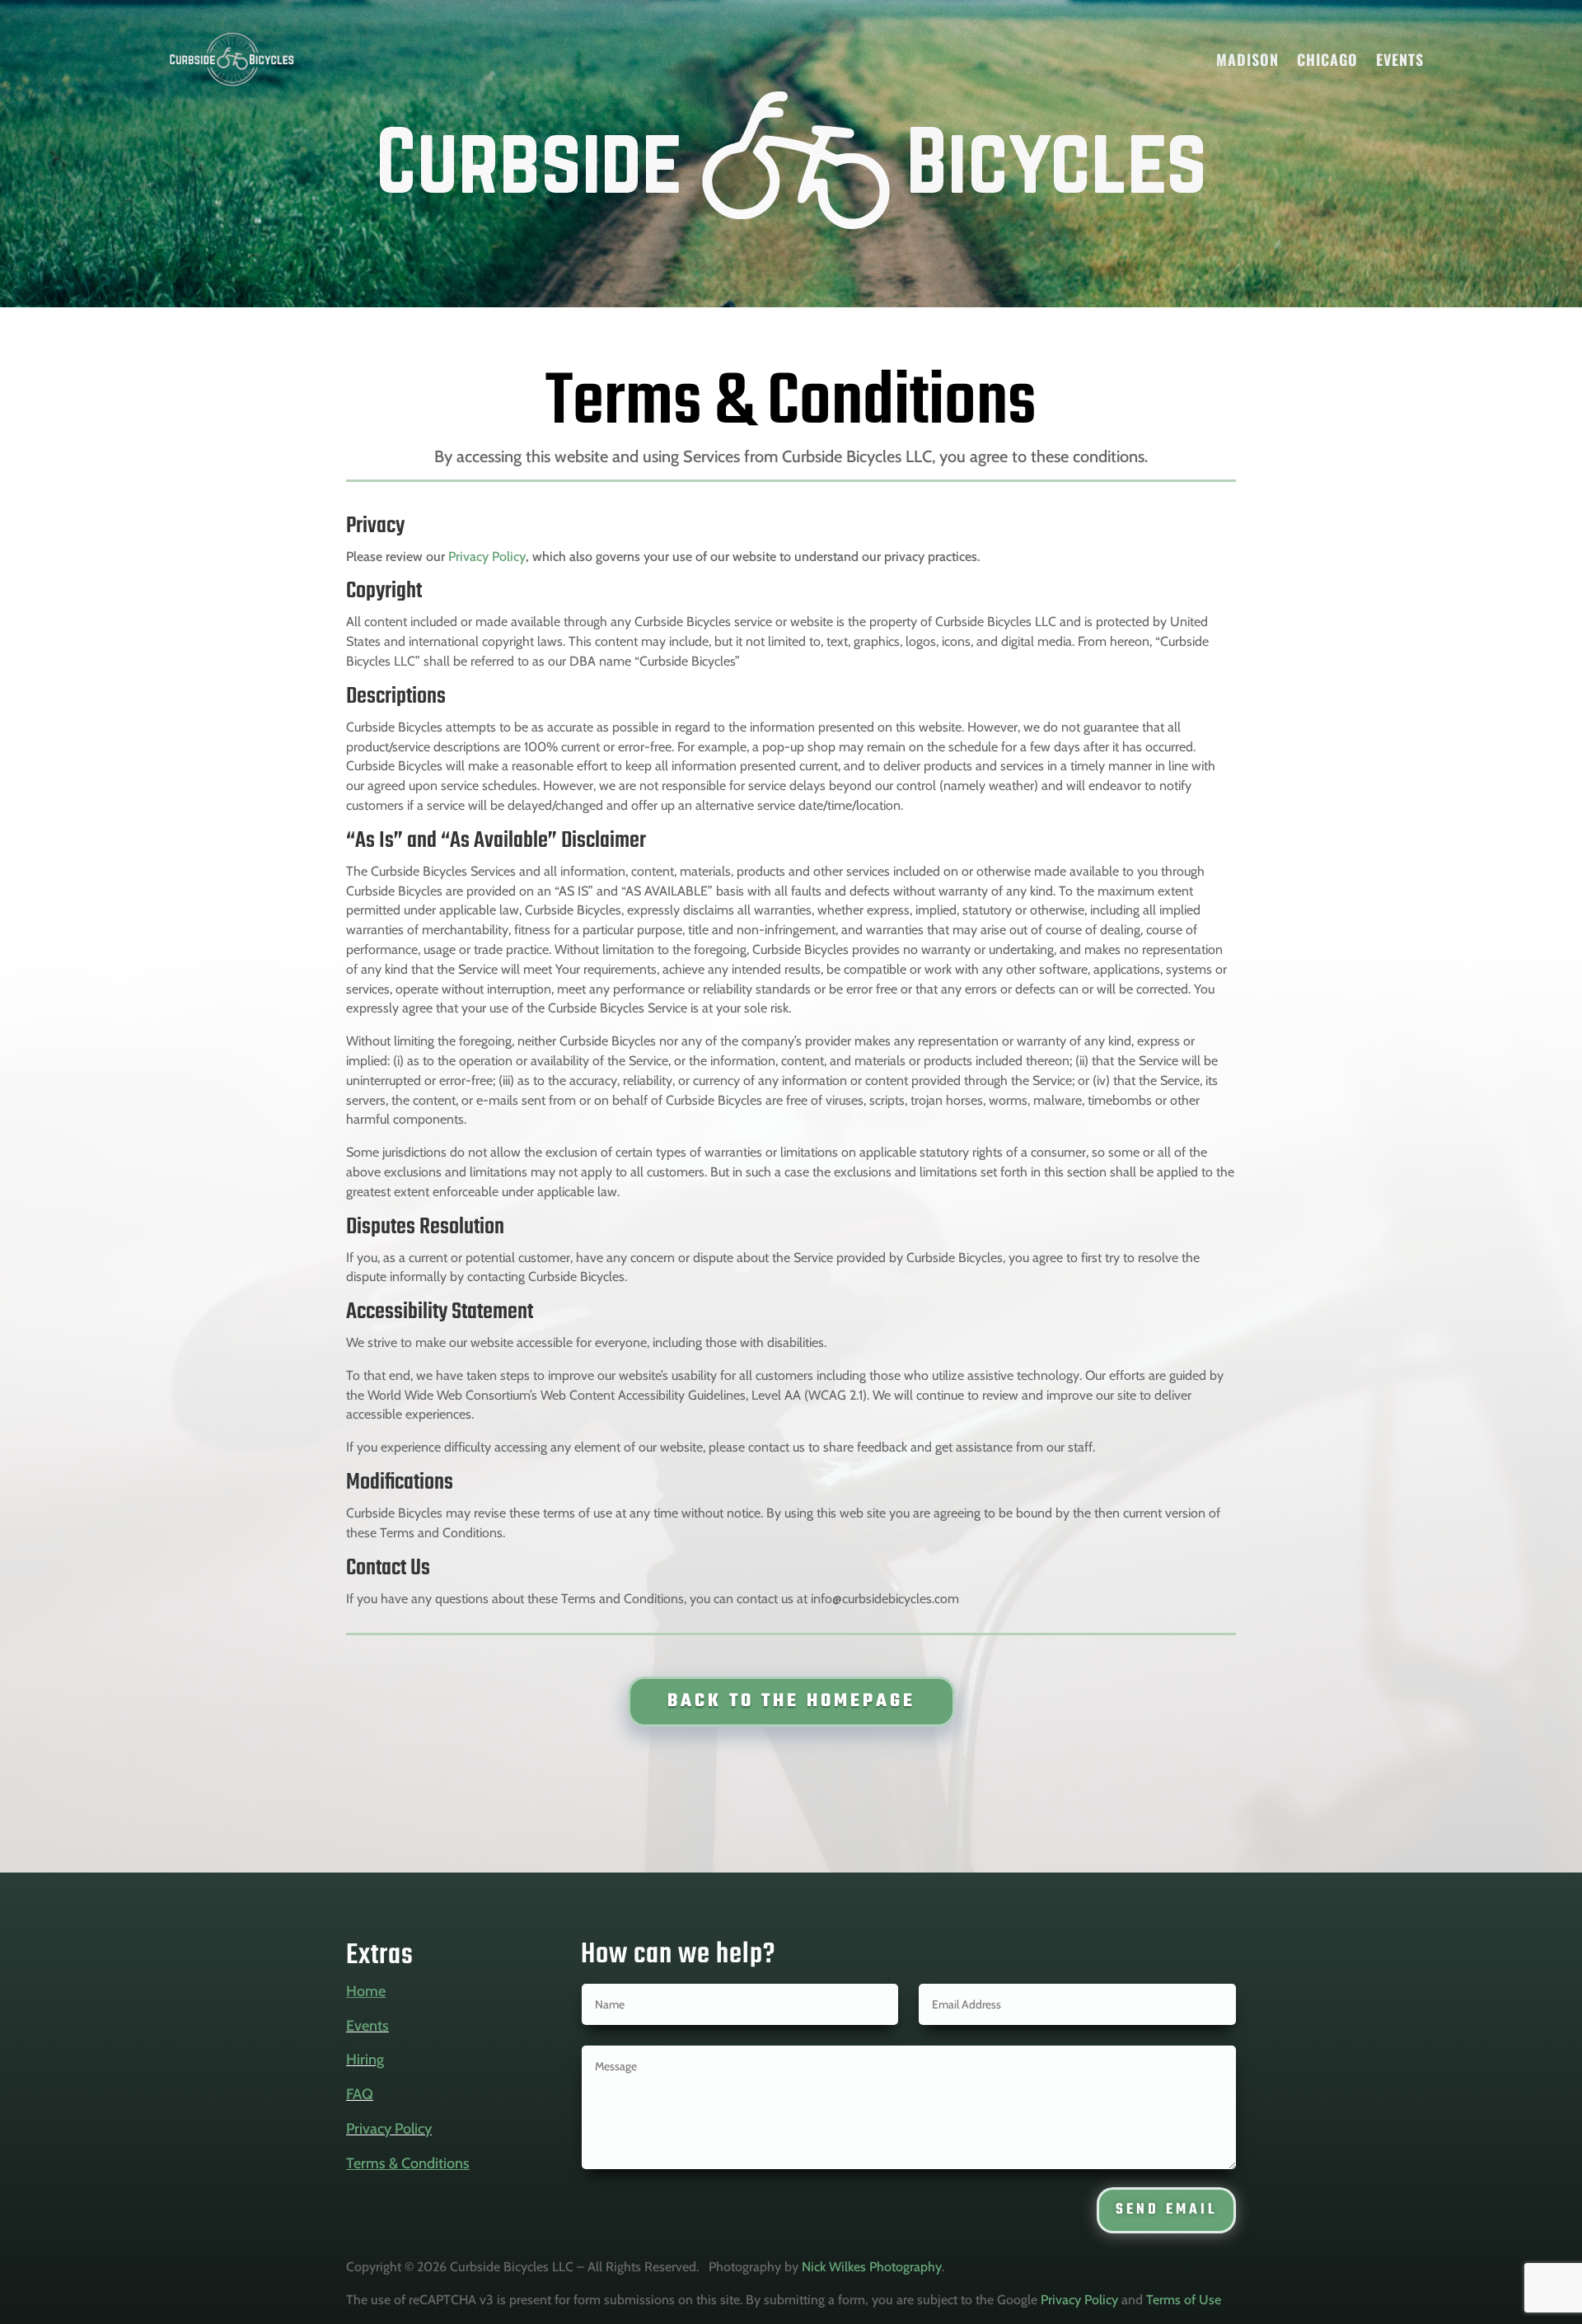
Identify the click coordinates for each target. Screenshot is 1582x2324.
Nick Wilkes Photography (872, 2267)
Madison (1247, 59)
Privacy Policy (487, 556)
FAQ (360, 2094)
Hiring (365, 2060)
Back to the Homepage (791, 1701)
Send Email (1166, 2210)
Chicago (1327, 59)
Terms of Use (1184, 2300)
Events (1400, 59)
